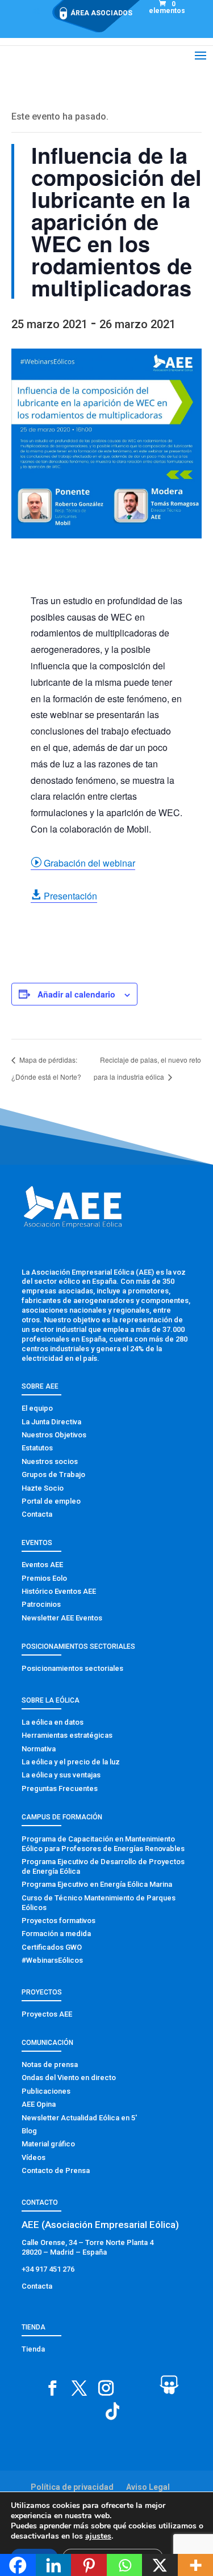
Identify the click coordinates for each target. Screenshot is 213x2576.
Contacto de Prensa (56, 2170)
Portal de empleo (51, 1501)
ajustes (98, 2536)
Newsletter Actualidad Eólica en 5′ (79, 2118)
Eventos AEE (42, 1565)
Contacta (37, 1514)
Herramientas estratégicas (67, 1735)
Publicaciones (46, 2091)
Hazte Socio (43, 1488)
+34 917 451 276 (48, 2269)
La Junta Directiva (51, 1422)
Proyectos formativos (59, 1921)
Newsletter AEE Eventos (62, 1618)
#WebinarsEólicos (52, 1960)
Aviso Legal (148, 2487)
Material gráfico (48, 2144)
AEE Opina (39, 2104)
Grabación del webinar (83, 863)
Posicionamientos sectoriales (72, 1668)
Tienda (33, 2349)
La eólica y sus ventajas (61, 1775)
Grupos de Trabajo (53, 1474)
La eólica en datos (53, 1722)
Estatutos (37, 1448)
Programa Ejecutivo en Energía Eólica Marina (97, 1884)
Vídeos (34, 2157)
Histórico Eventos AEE (59, 1591)
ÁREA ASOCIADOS (101, 13)
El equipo (37, 1408)
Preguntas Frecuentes (60, 1788)
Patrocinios (41, 1604)
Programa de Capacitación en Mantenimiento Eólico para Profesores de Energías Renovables (103, 1844)
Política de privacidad (72, 2487)
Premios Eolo (44, 1578)
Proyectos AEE (47, 2014)
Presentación (64, 896)
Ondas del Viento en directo (69, 2078)
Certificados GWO (52, 1947)
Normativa (39, 1749)
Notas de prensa (50, 2064)
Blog (29, 2131)
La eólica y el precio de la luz (71, 1762)
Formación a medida (56, 1934)
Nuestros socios (50, 1461)
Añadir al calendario (76, 994)
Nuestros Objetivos (54, 1435)
